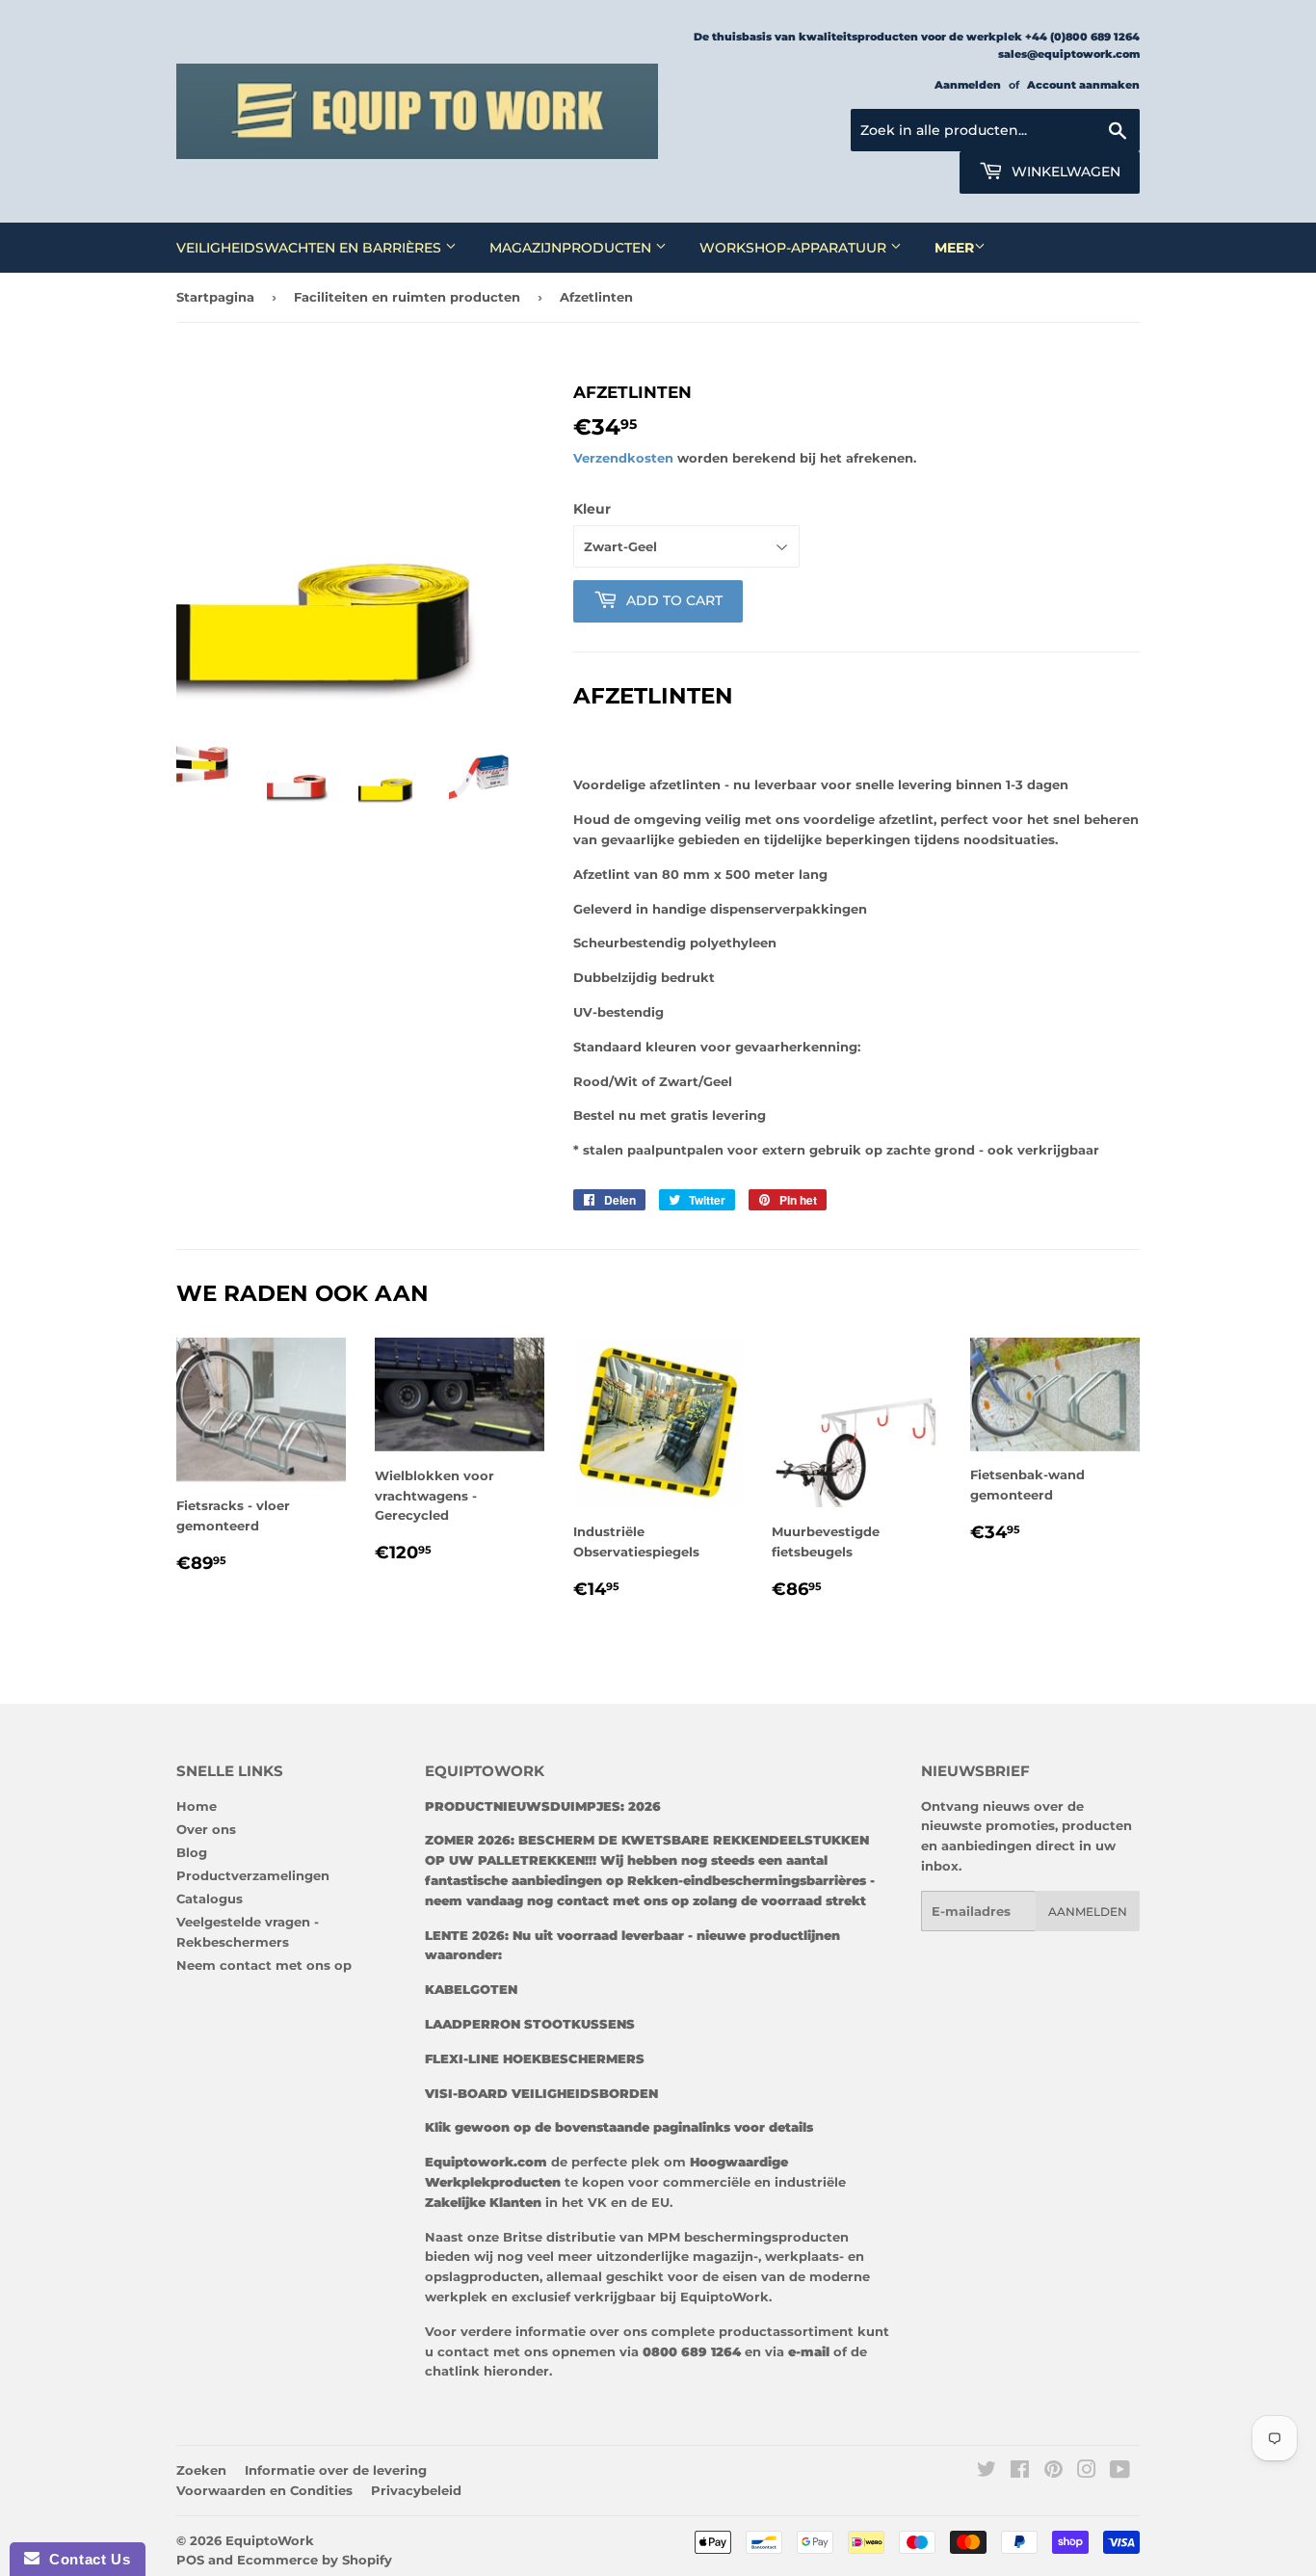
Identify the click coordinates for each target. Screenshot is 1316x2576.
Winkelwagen (1064, 172)
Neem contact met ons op (264, 1965)
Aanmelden (968, 85)
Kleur (592, 509)
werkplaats (802, 2256)
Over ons (206, 1829)
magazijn (723, 2256)
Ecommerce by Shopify (315, 2560)
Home (197, 1806)
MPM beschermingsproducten (746, 2237)
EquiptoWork (270, 2540)
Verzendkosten (623, 458)
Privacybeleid (416, 2490)
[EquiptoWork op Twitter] (987, 2472)
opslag (447, 2276)
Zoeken (201, 2470)
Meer (954, 248)
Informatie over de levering (336, 2470)
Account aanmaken (1083, 85)
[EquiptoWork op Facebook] (1020, 2472)
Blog (192, 1852)
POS (190, 2560)
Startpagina (215, 297)
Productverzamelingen (253, 1875)
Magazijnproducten (572, 248)
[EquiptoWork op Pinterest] (1053, 2472)
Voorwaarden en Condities (264, 2490)
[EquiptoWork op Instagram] (1087, 2472)
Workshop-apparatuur (795, 248)
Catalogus (210, 1899)
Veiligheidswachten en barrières (311, 248)
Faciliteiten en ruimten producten (407, 297)
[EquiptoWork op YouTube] (1120, 2472)
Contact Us (85, 2559)
